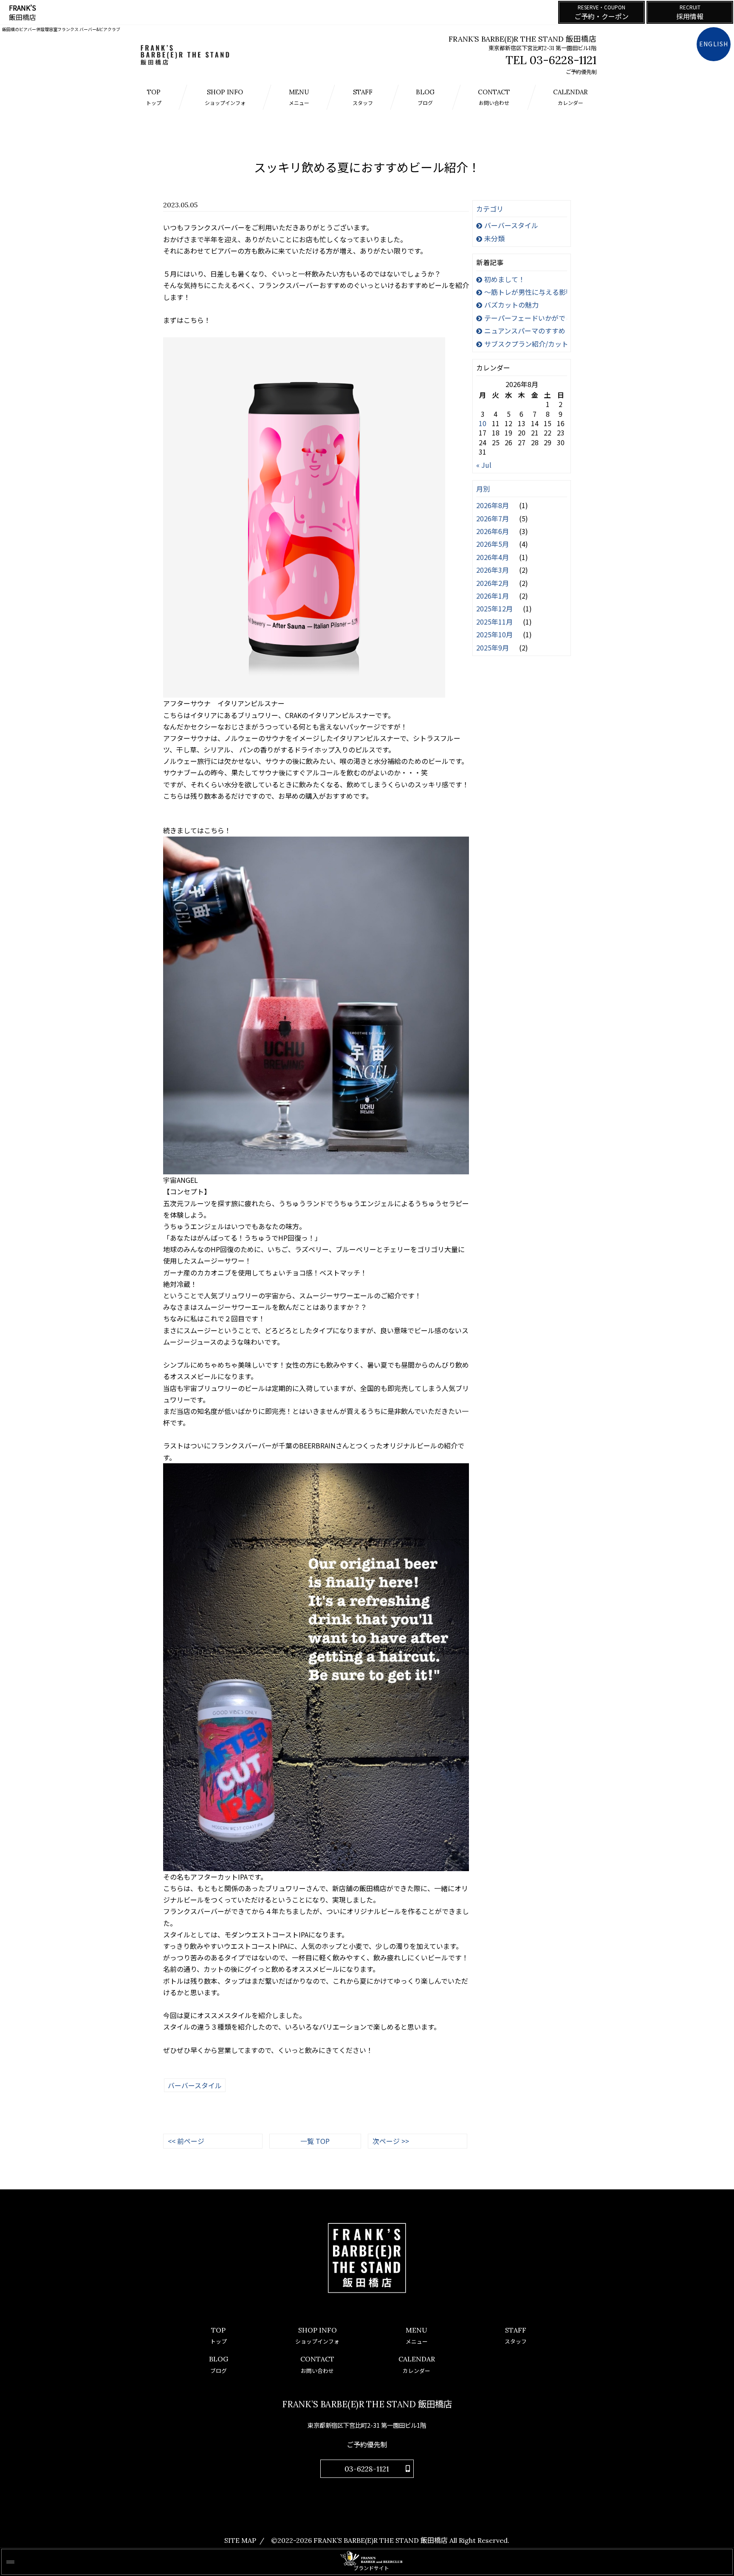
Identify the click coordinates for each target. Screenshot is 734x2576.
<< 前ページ (186, 2141)
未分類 (494, 238)
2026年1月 (493, 596)
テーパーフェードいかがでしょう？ (526, 318)
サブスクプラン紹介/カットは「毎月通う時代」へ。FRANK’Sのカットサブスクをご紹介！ (526, 344)
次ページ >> (391, 2141)
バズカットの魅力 (511, 305)
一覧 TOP (315, 2141)
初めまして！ (505, 279)
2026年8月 (493, 505)
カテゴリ (490, 209)
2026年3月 (493, 570)
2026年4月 (493, 557)
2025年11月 (495, 622)
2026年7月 (493, 518)
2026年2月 (493, 583)
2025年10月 (495, 634)
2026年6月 (493, 531)
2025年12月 (495, 608)
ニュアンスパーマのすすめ (525, 331)
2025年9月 (493, 648)
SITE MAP (240, 2540)
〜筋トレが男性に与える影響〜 (526, 292)
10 (483, 423)
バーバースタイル (511, 225)
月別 (483, 489)
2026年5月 (493, 544)
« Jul (484, 465)
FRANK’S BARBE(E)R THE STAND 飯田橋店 (381, 2540)
